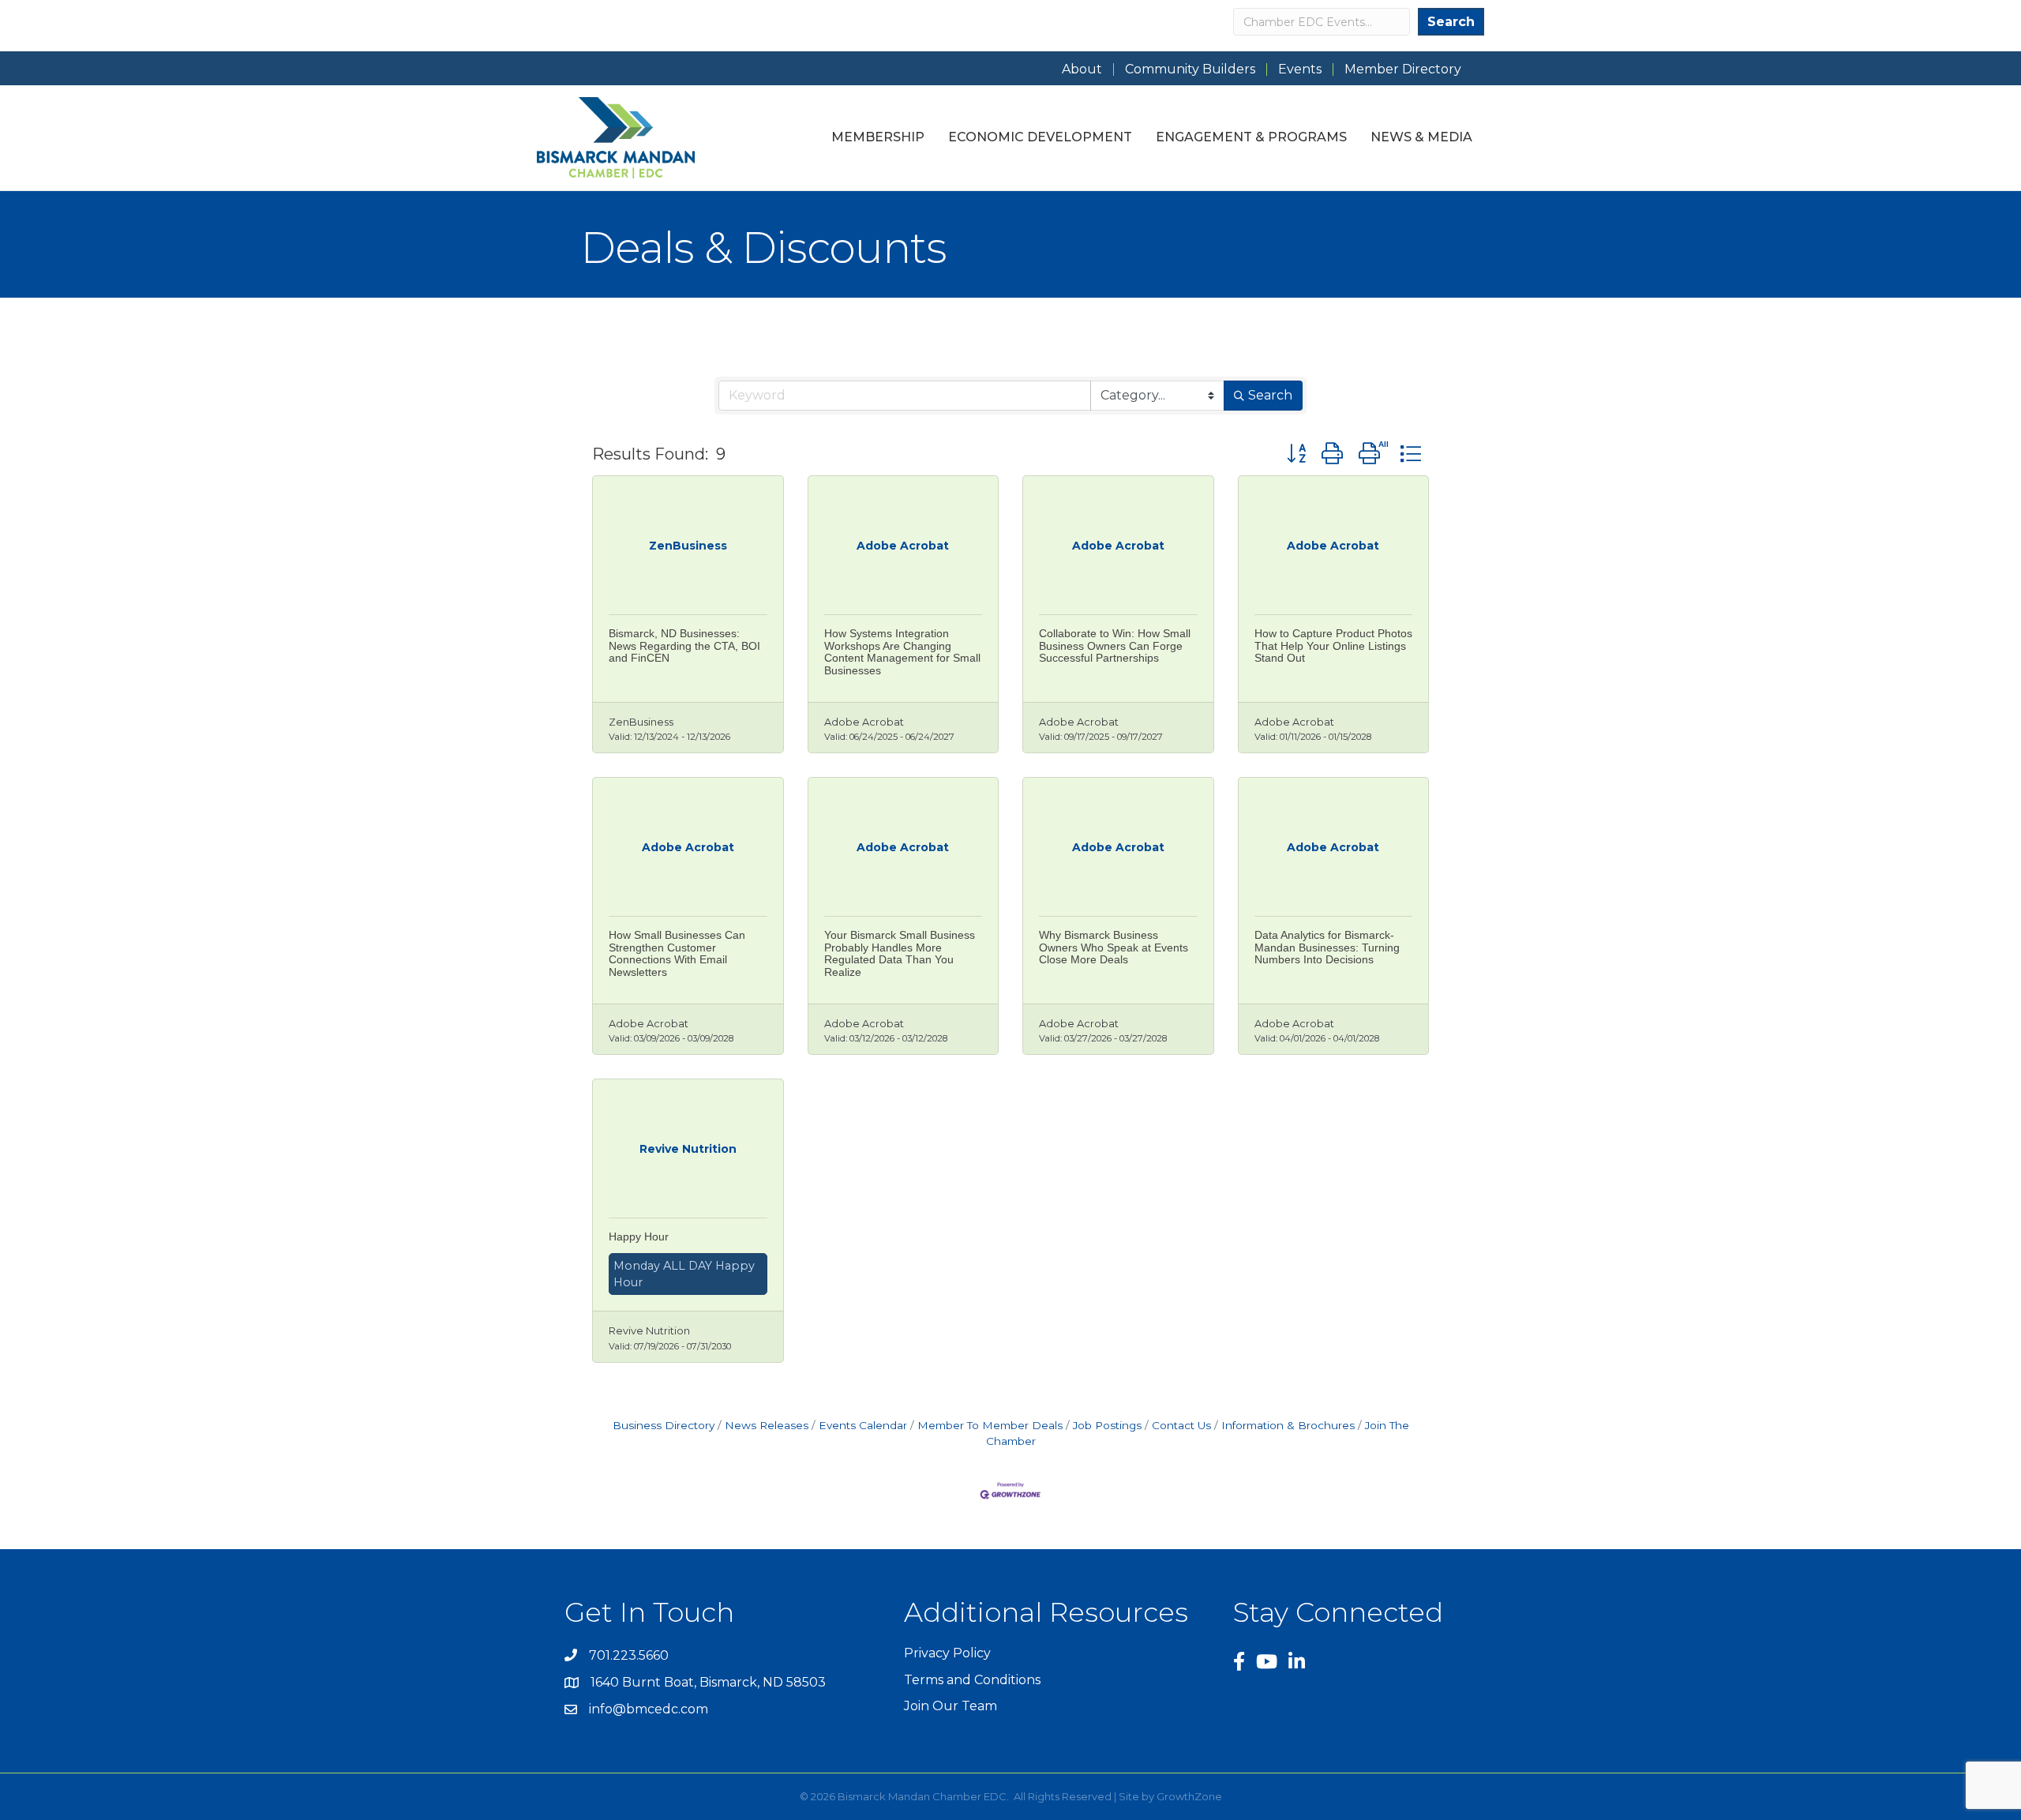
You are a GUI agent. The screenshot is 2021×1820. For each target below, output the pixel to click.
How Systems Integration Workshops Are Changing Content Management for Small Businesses (902, 651)
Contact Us (1181, 1425)
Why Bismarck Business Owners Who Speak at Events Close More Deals (1114, 947)
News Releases (767, 1425)
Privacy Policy (947, 1653)
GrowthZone (1189, 1796)
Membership (878, 137)
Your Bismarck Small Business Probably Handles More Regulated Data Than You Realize (900, 953)
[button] (1296, 454)
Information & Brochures (1288, 1425)
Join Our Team (951, 1706)
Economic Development (1040, 137)
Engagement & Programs (1251, 137)
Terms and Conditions (972, 1680)
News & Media (1421, 137)
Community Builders (1190, 69)
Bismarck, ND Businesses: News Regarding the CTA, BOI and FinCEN (684, 645)
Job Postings (1107, 1425)
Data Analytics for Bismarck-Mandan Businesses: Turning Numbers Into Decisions (1327, 947)
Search (1451, 22)
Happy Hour (639, 1236)
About (1082, 69)
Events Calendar (863, 1425)
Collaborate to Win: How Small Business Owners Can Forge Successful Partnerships (1115, 645)
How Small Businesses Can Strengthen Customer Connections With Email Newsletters (677, 953)
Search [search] (1270, 395)
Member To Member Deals (990, 1425)
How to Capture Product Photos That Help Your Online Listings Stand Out (1333, 645)
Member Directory (1403, 69)
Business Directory (664, 1425)
